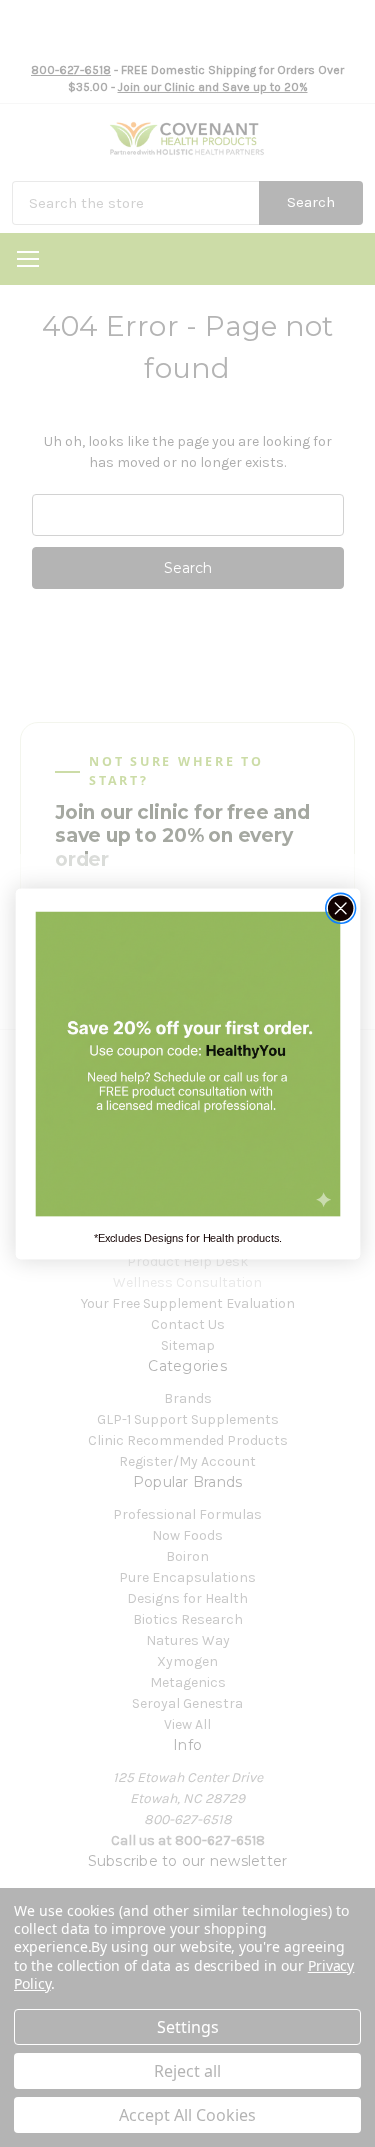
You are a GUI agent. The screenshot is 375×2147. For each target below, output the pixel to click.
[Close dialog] (340, 907)
